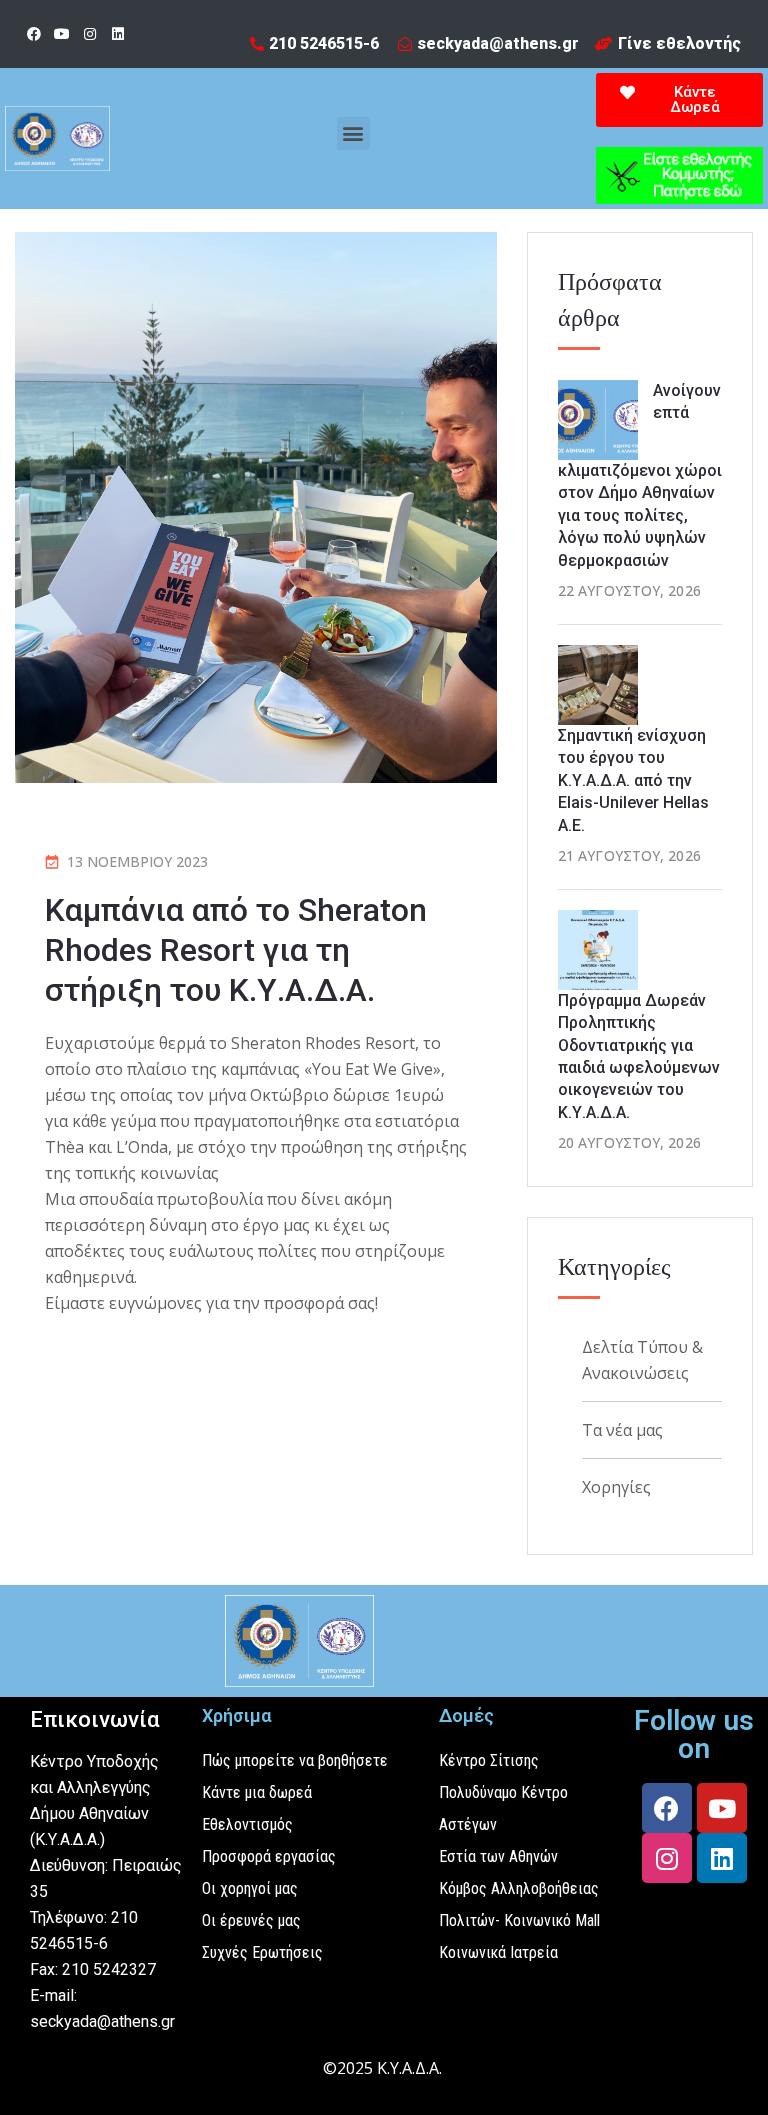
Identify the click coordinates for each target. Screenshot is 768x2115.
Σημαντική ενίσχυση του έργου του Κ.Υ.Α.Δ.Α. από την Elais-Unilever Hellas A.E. (633, 780)
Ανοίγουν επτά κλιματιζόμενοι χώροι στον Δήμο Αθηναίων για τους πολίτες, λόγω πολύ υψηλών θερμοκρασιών (640, 475)
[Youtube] (62, 34)
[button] (353, 133)
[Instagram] (90, 34)
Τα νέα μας (622, 1430)
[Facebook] (34, 34)
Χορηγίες (616, 1487)
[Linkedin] (118, 34)
